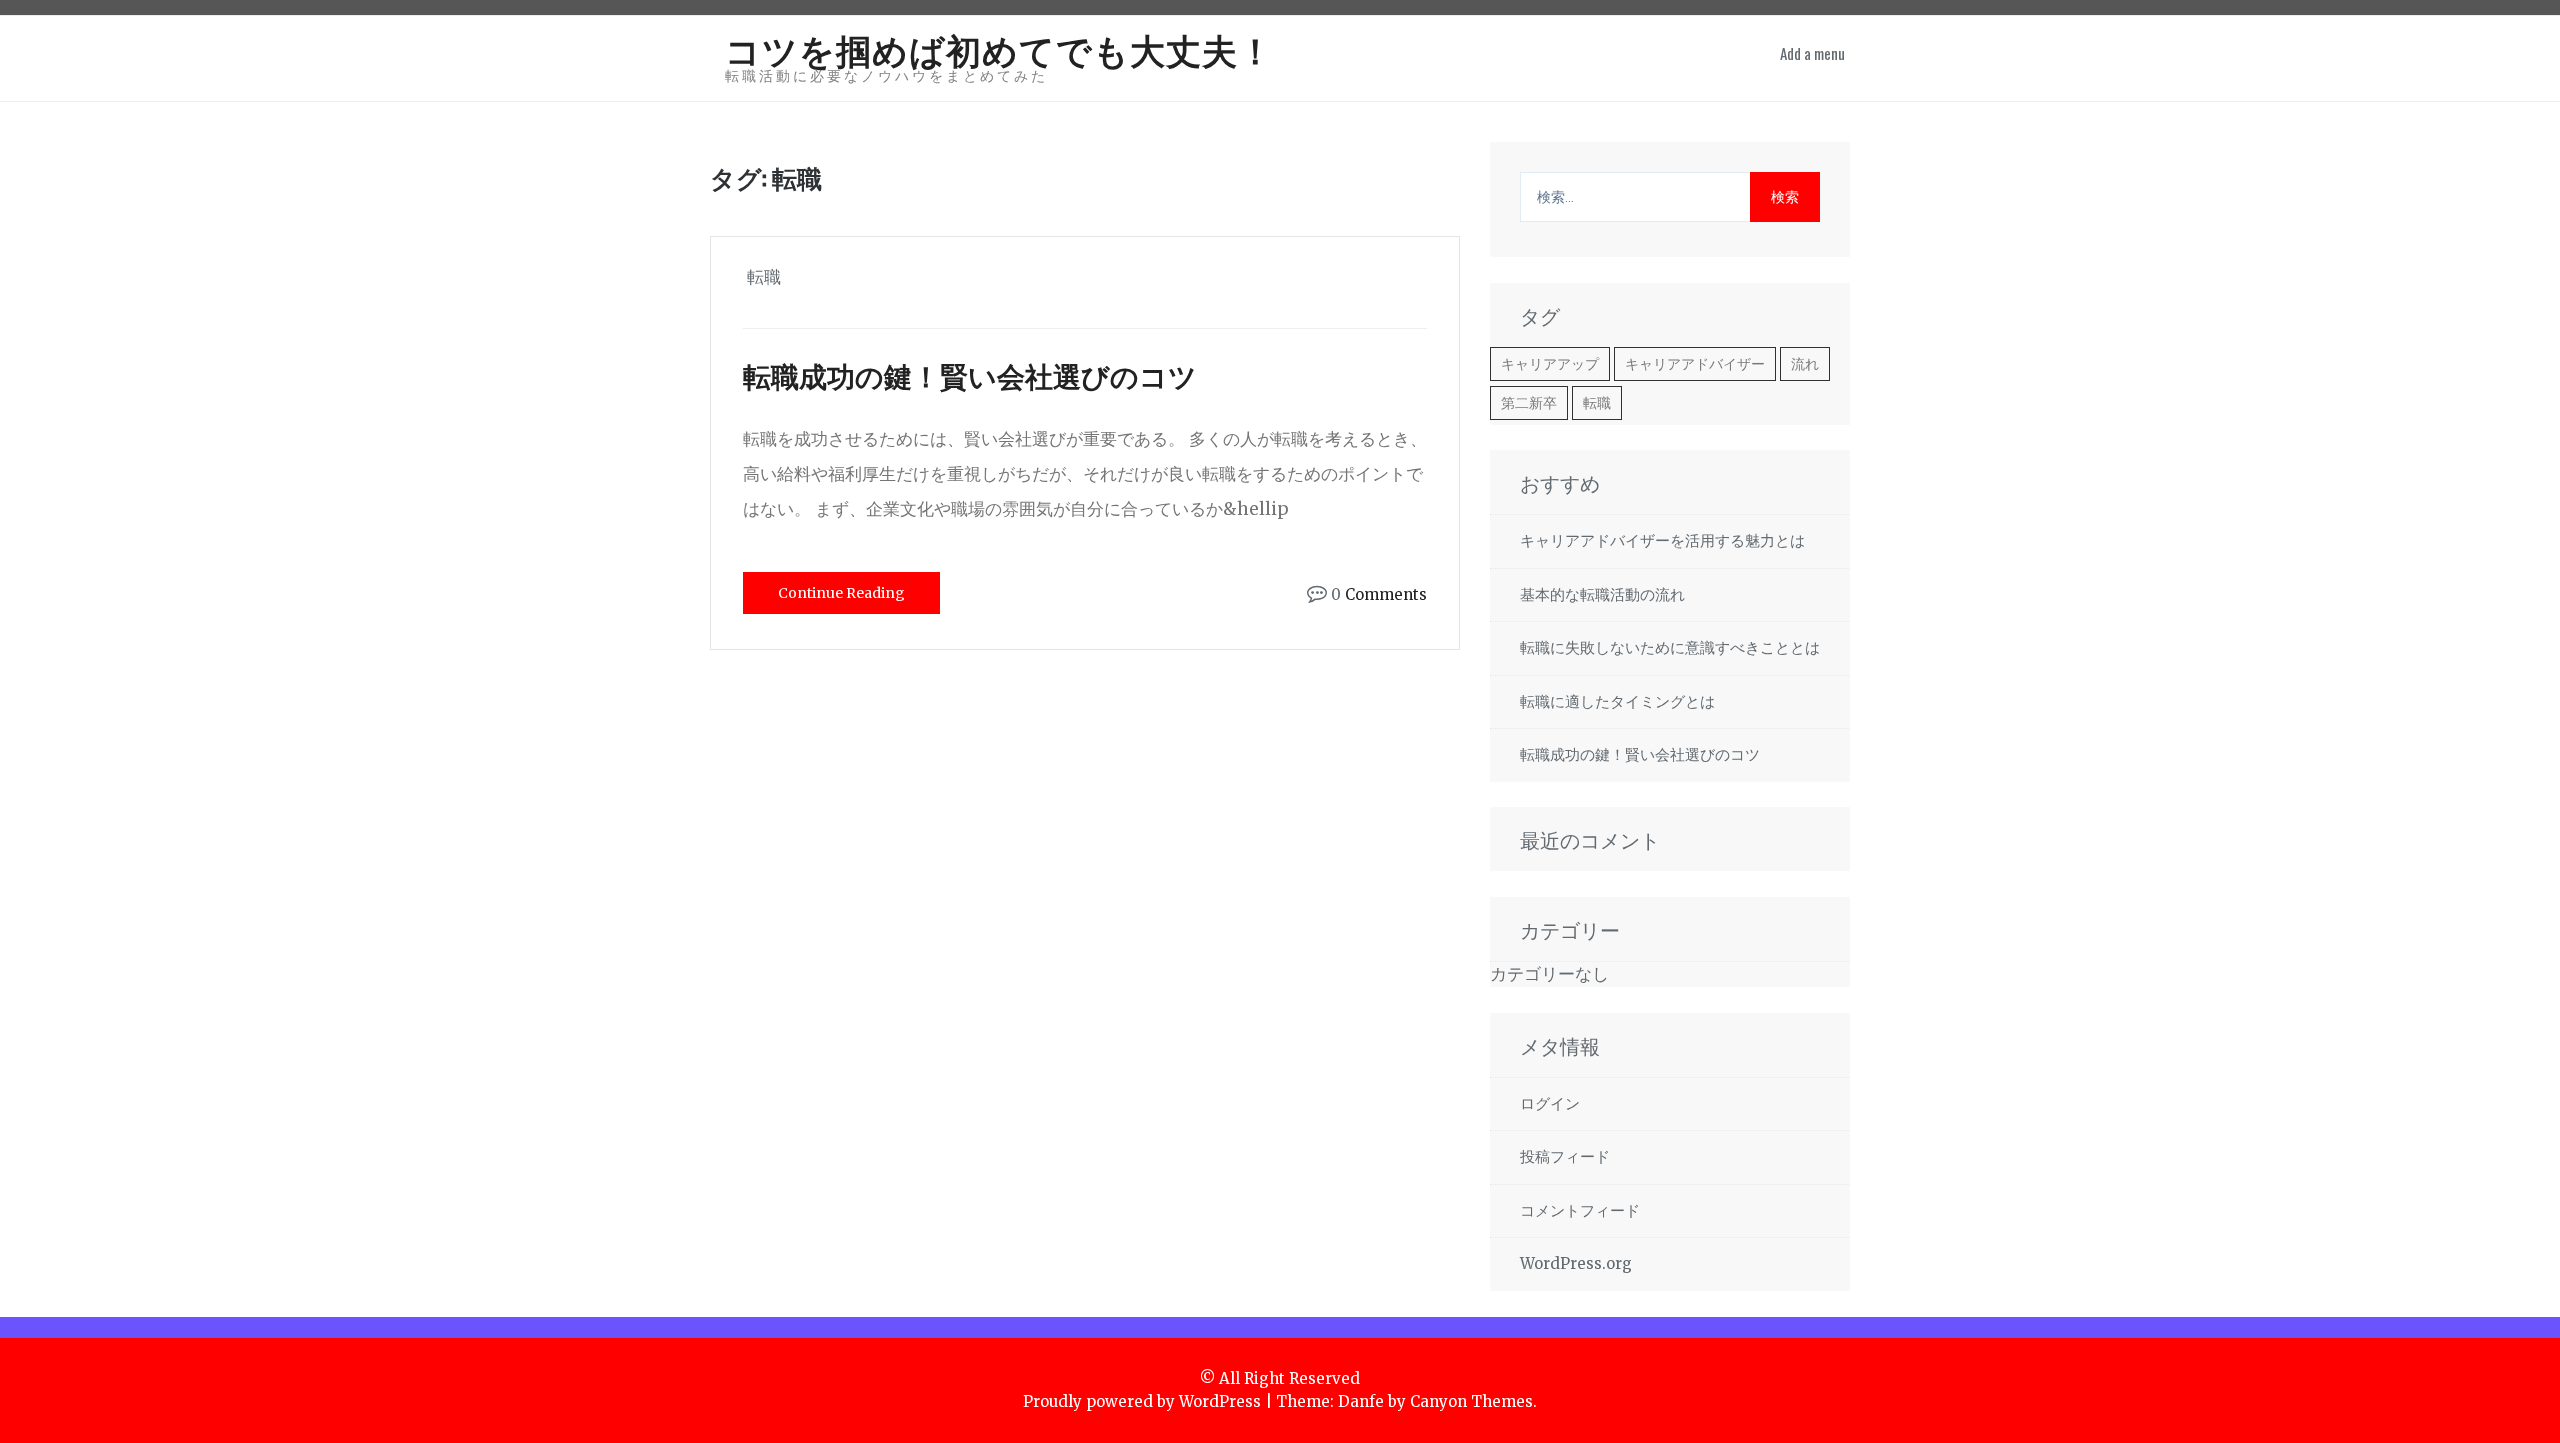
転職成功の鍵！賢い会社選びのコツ (970, 374)
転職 (1597, 403)
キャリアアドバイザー (1695, 364)
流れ (1805, 364)
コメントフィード (1580, 1210)
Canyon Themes (1471, 1401)
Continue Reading (841, 593)
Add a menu (1812, 53)
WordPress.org (1576, 1263)
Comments (1386, 594)
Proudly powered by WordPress (1142, 1401)
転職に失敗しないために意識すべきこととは (1670, 647)
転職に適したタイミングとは (1617, 701)
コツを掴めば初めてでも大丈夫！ (999, 48)
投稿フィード (1565, 1156)
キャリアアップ (1550, 364)
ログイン (1550, 1103)
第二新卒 (1529, 403)
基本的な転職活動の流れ (1602, 594)
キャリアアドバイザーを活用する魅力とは (1662, 540)
